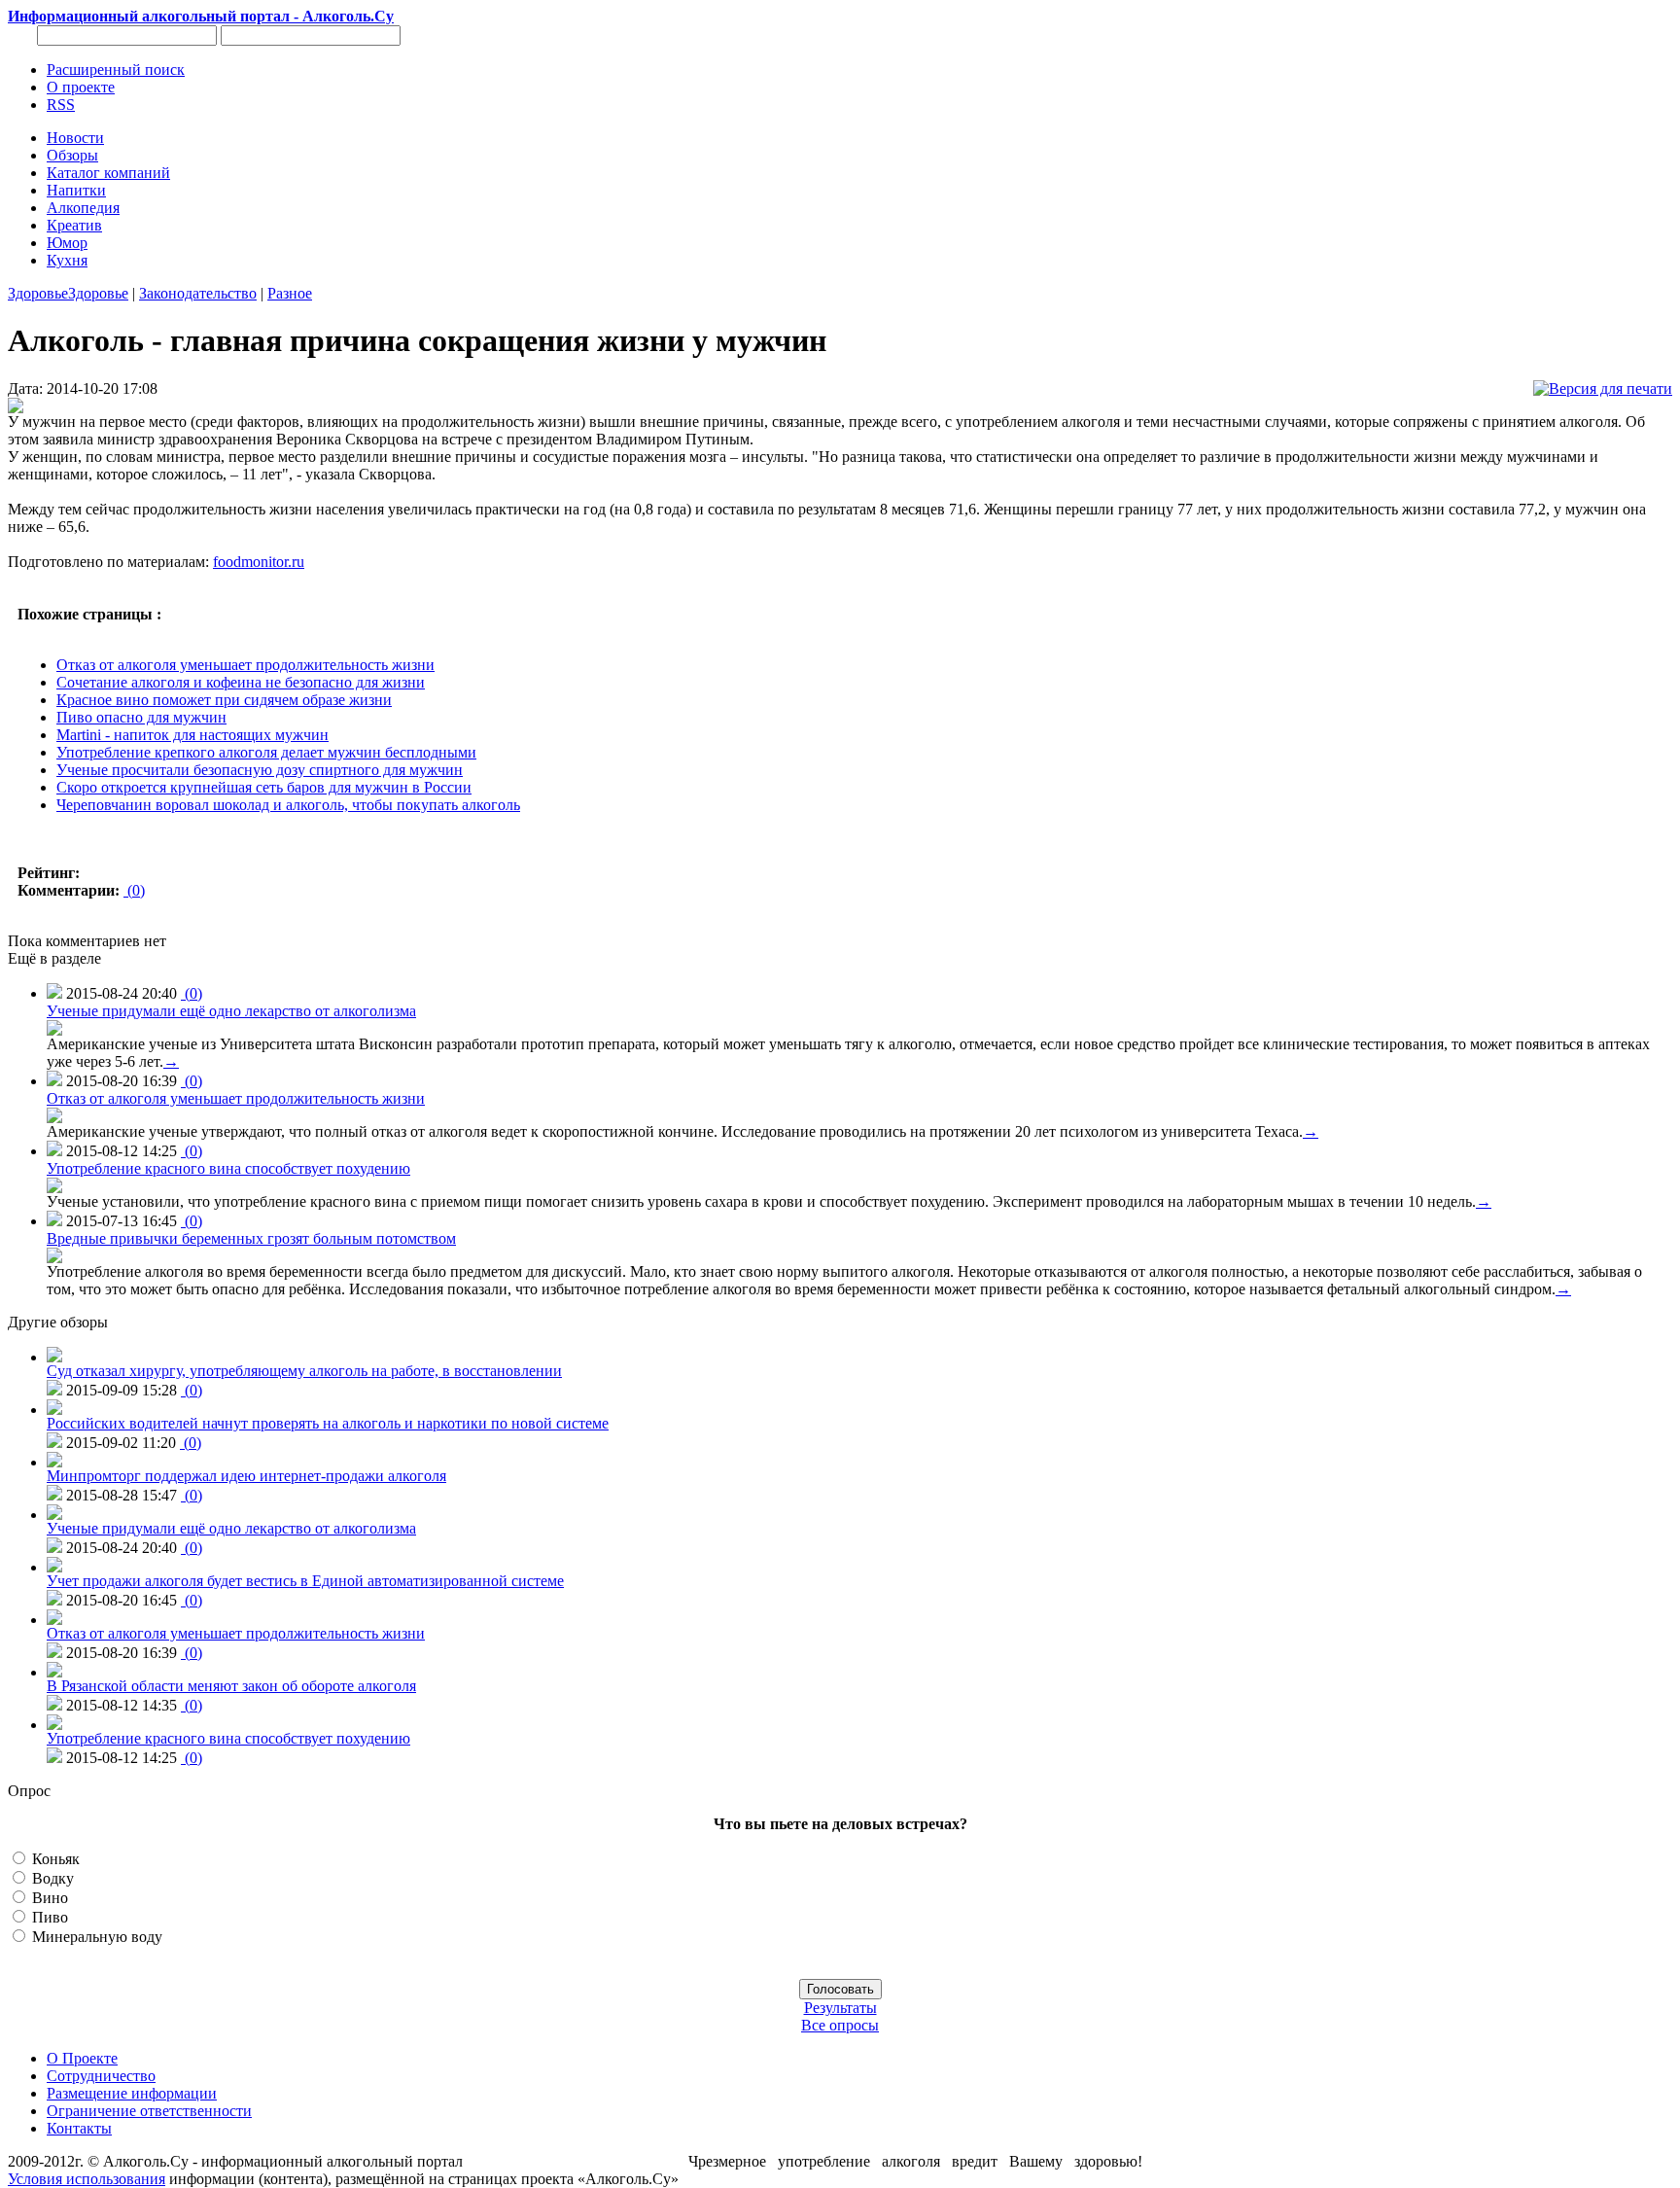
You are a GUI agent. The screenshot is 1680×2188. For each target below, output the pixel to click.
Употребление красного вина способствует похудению (228, 1168)
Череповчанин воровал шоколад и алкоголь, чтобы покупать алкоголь (288, 805)
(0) (134, 890)
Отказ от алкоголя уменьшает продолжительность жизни (245, 665)
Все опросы (840, 2025)
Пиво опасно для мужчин (141, 717)
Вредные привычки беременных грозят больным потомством (251, 1238)
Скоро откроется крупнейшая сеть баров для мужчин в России (264, 787)
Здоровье (38, 293)
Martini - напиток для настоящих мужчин (192, 735)
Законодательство (198, 293)
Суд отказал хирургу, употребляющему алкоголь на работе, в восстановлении (304, 1371)
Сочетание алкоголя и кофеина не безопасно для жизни (241, 682)
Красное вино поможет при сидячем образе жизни (224, 700)
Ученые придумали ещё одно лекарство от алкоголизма (231, 1011)
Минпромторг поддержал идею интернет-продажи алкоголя (246, 1476)
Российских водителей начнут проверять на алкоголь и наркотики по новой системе (328, 1423)
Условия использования (87, 2179)
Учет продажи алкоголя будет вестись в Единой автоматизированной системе (305, 1581)
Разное (290, 293)
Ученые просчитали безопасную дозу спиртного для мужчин (260, 770)
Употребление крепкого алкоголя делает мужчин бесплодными (266, 752)
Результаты (840, 2008)
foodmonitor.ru (259, 562)
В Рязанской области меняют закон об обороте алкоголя (231, 1686)
